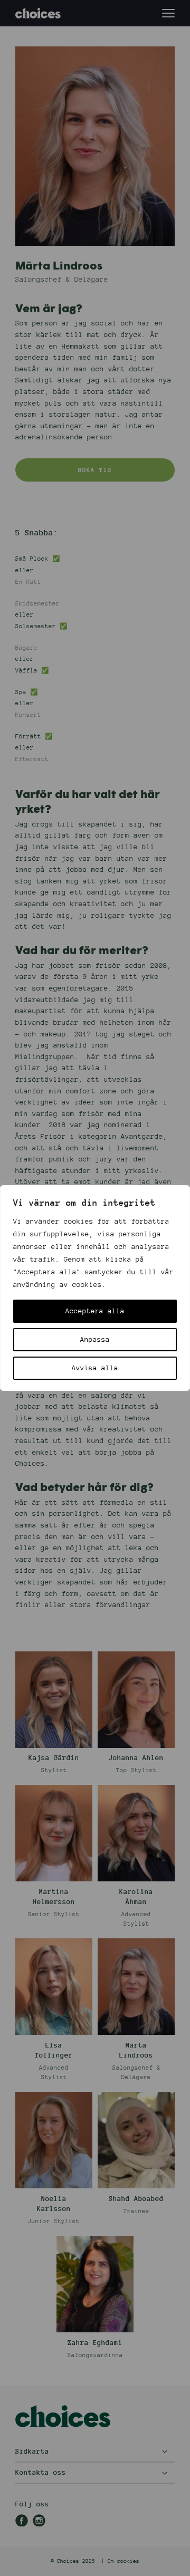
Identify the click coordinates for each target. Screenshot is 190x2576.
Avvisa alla (95, 1368)
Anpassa (95, 1340)
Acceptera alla (95, 1311)
